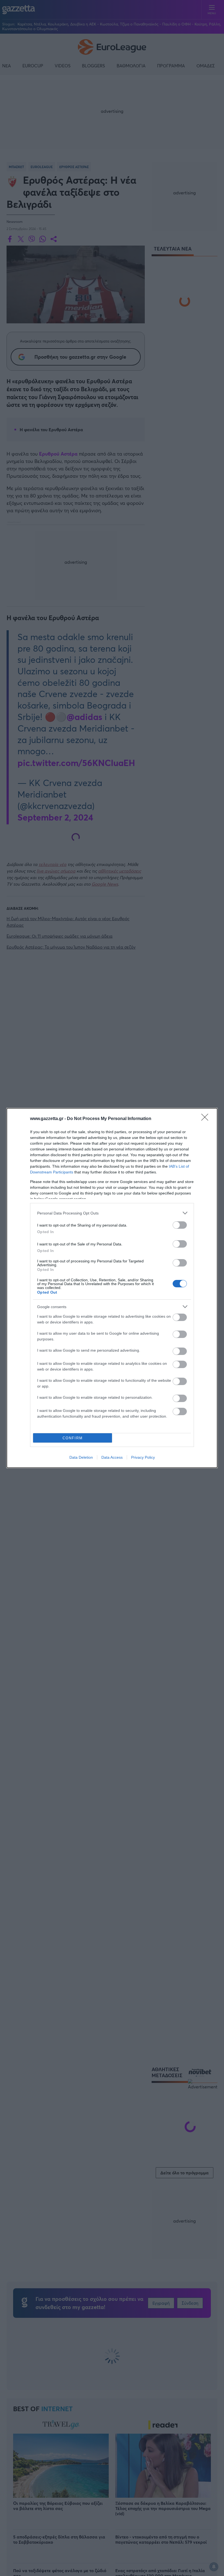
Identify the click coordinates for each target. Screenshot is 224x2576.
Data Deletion (81, 1457)
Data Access (112, 1457)
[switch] (180, 1225)
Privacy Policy (143, 1457)
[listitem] (112, 1213)
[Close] (207, 1119)
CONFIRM (73, 1438)
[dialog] (112, 1288)
